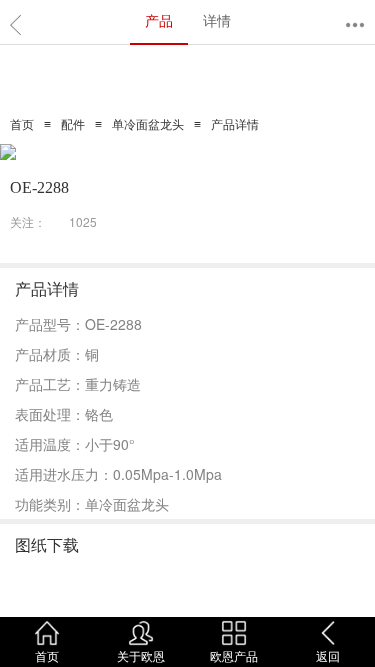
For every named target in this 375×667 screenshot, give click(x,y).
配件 (73, 125)
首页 (22, 125)
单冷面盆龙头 (148, 125)
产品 (159, 20)
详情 (217, 20)
